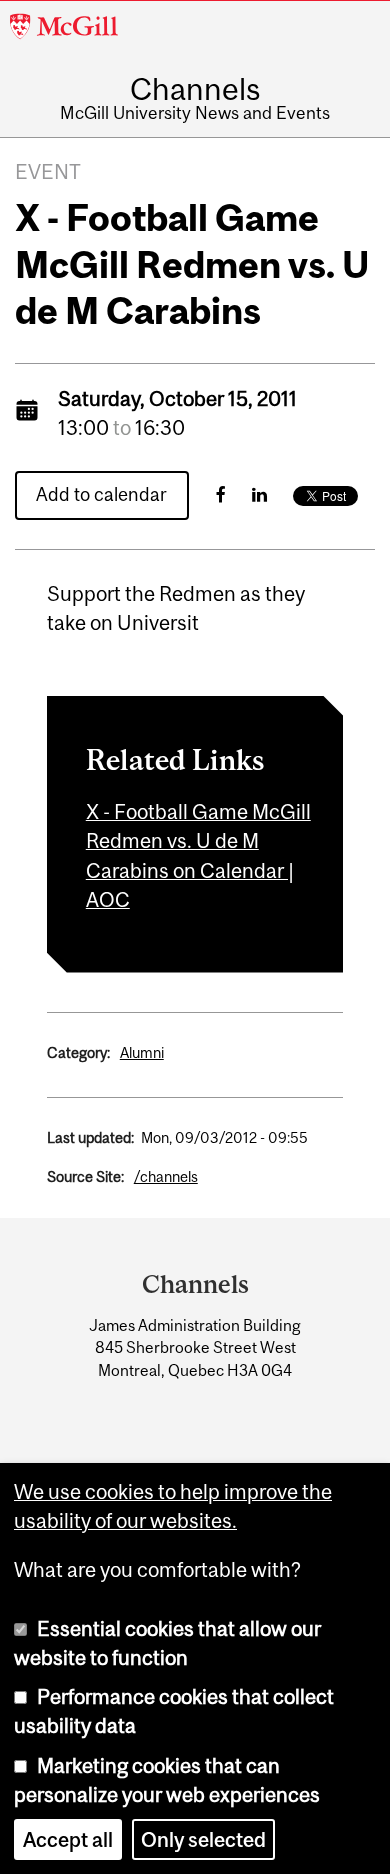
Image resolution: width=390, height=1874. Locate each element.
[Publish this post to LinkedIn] (259, 494)
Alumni (142, 1052)
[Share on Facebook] (221, 494)
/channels (166, 1176)
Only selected (203, 1839)
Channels (195, 89)
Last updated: (90, 1137)
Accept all (68, 1839)
